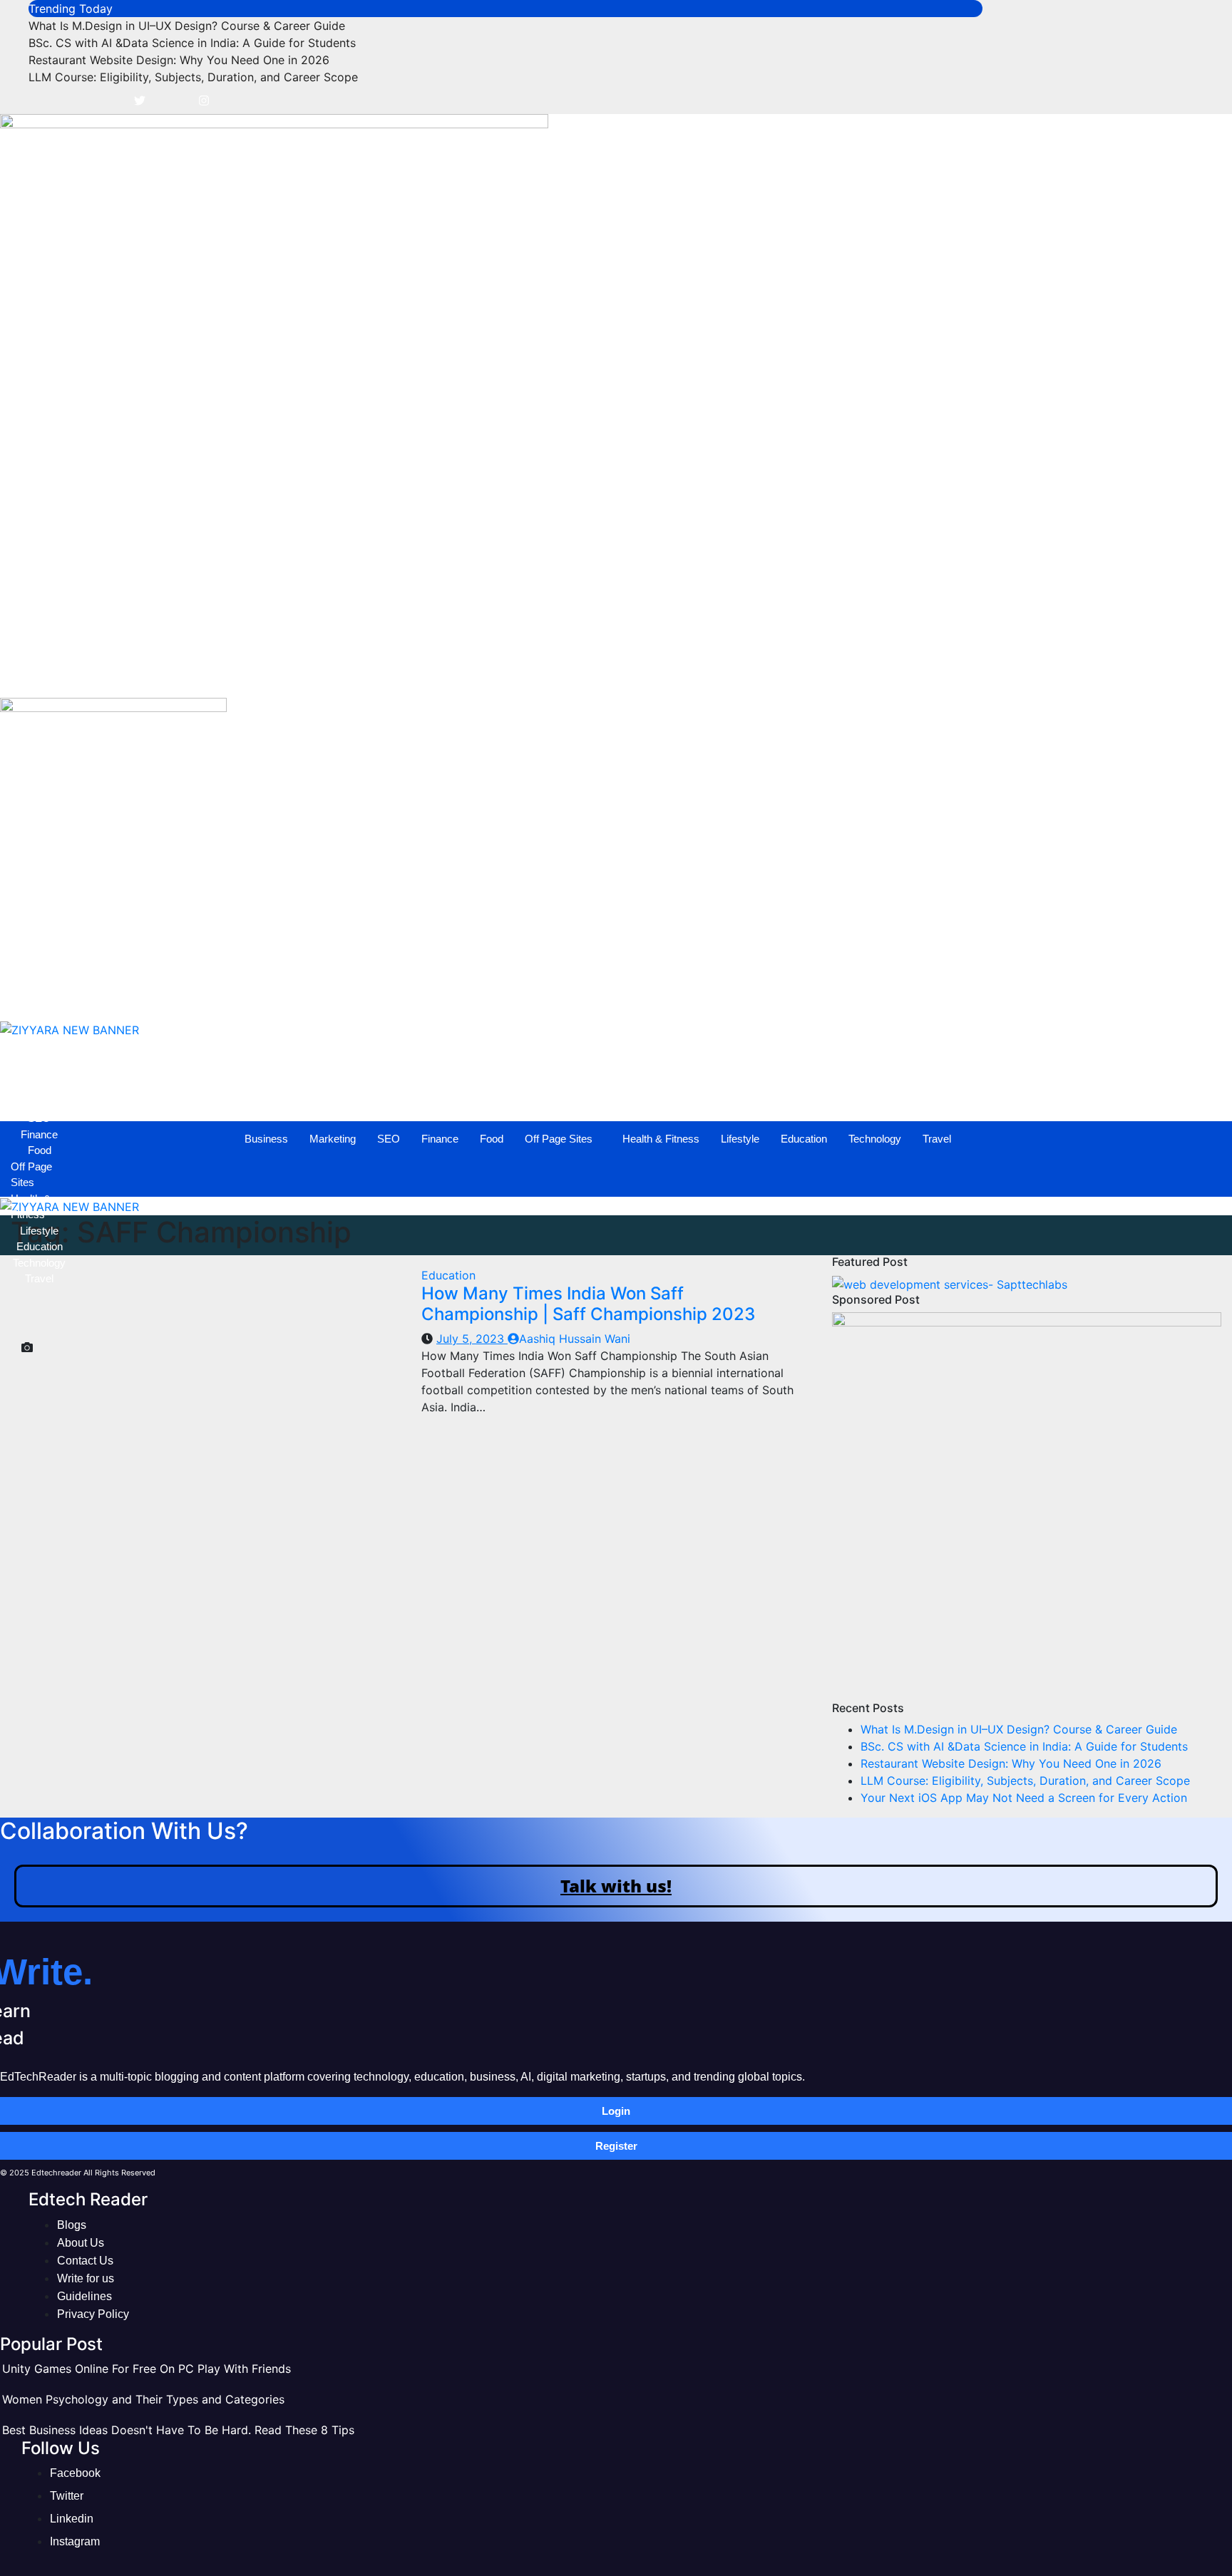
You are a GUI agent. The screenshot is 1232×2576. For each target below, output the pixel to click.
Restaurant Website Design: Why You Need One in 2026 (179, 60)
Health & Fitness (685, 673)
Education (828, 673)
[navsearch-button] (18, 633)
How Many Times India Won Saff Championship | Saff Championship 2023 (588, 1304)
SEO (413, 673)
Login (616, 2111)
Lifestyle (764, 673)
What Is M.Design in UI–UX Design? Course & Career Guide (187, 26)
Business (291, 673)
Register (616, 2146)
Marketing (357, 673)
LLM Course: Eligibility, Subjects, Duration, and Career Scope (193, 77)
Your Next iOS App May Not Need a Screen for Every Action (1024, 1798)
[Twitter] (140, 100)
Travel (961, 673)
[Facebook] (108, 100)
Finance (464, 673)
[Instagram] (204, 100)
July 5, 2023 (472, 1339)
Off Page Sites (583, 673)
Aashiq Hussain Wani (575, 1339)
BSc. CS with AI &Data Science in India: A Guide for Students (192, 43)
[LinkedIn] (172, 100)
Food (516, 673)
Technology (899, 673)
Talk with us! (616, 1886)
